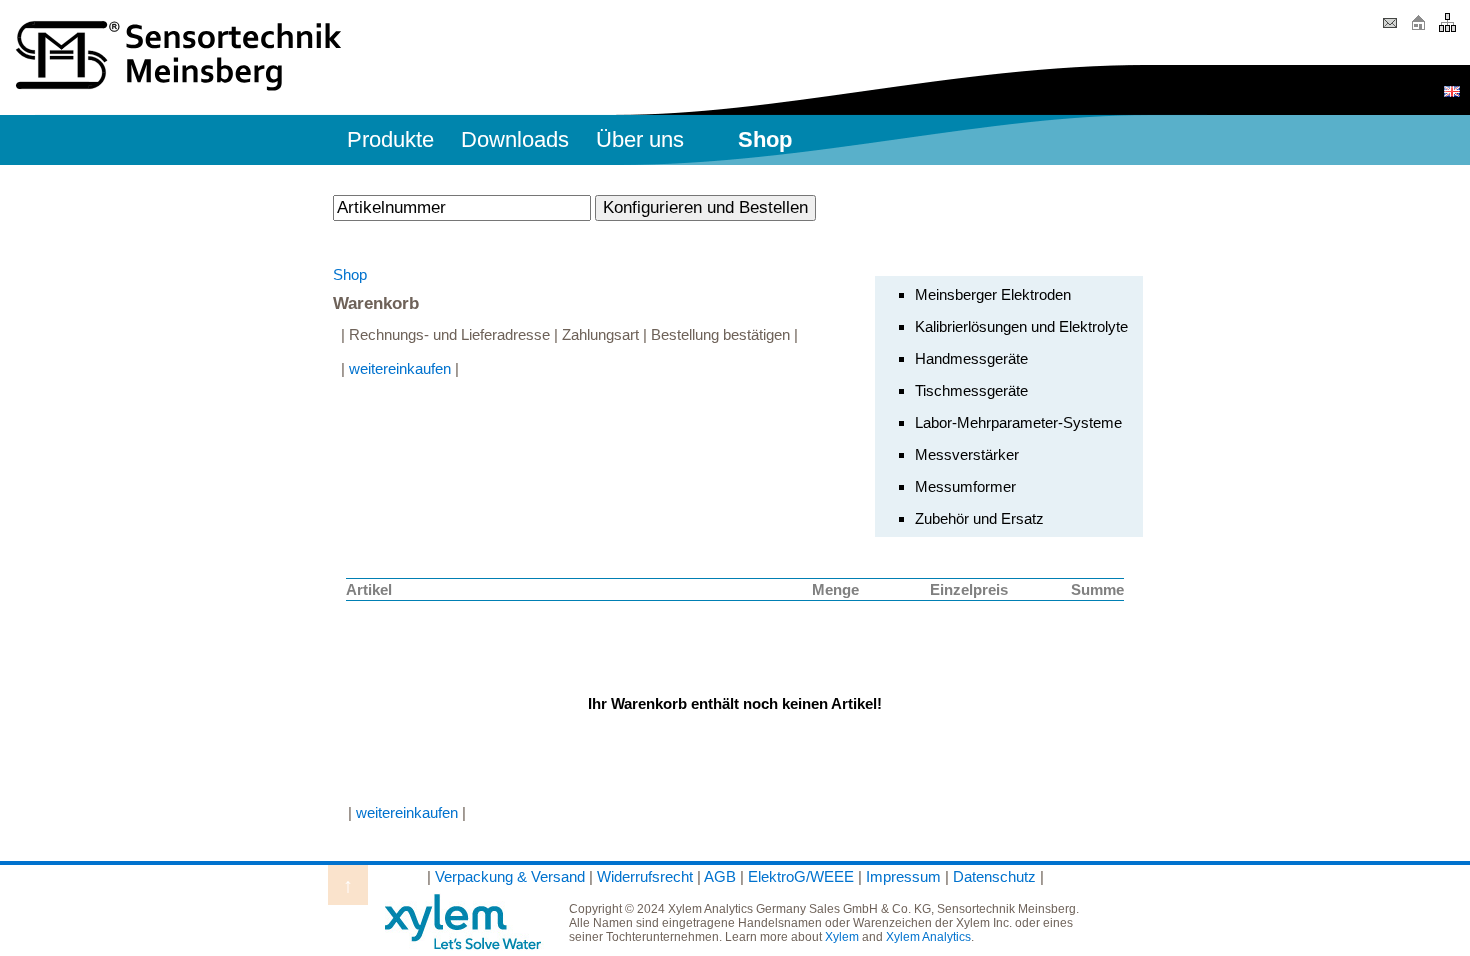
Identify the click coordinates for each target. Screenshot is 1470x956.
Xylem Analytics (928, 937)
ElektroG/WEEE (801, 876)
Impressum (903, 876)
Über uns (640, 139)
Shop (350, 274)
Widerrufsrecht (645, 876)
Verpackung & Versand (510, 876)
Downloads (515, 139)
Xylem (842, 937)
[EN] (1452, 91)
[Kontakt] (1389, 29)
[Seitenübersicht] (1447, 29)
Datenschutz (994, 876)
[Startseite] (1418, 29)
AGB (720, 876)
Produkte (390, 139)
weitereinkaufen (400, 368)
